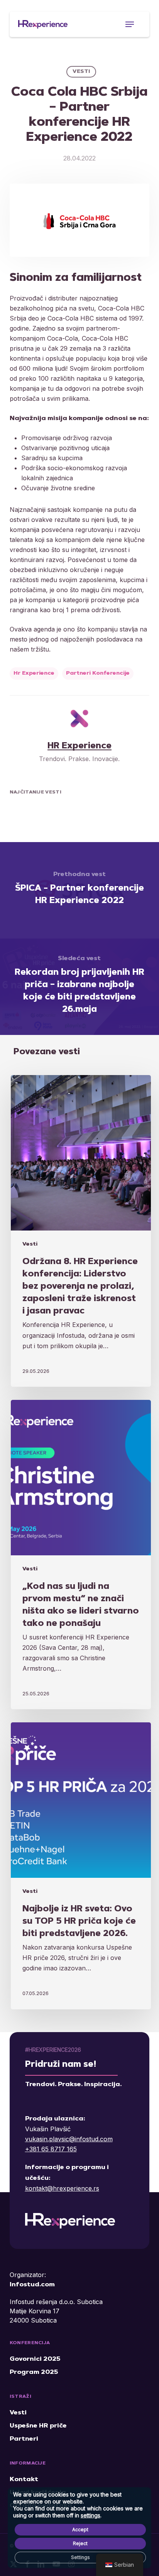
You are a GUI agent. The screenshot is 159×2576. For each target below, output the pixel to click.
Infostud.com (32, 2285)
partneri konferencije (98, 674)
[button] (130, 24)
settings (90, 2515)
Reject (80, 2543)
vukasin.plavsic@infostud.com (69, 2139)
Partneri (24, 2439)
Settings (80, 2557)
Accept (80, 2530)
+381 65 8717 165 (51, 2149)
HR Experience (79, 746)
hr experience (34, 674)
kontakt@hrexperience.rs (62, 2188)
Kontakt (24, 2480)
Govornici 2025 (35, 2359)
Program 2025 (34, 2372)
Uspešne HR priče (38, 2426)
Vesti (81, 72)
